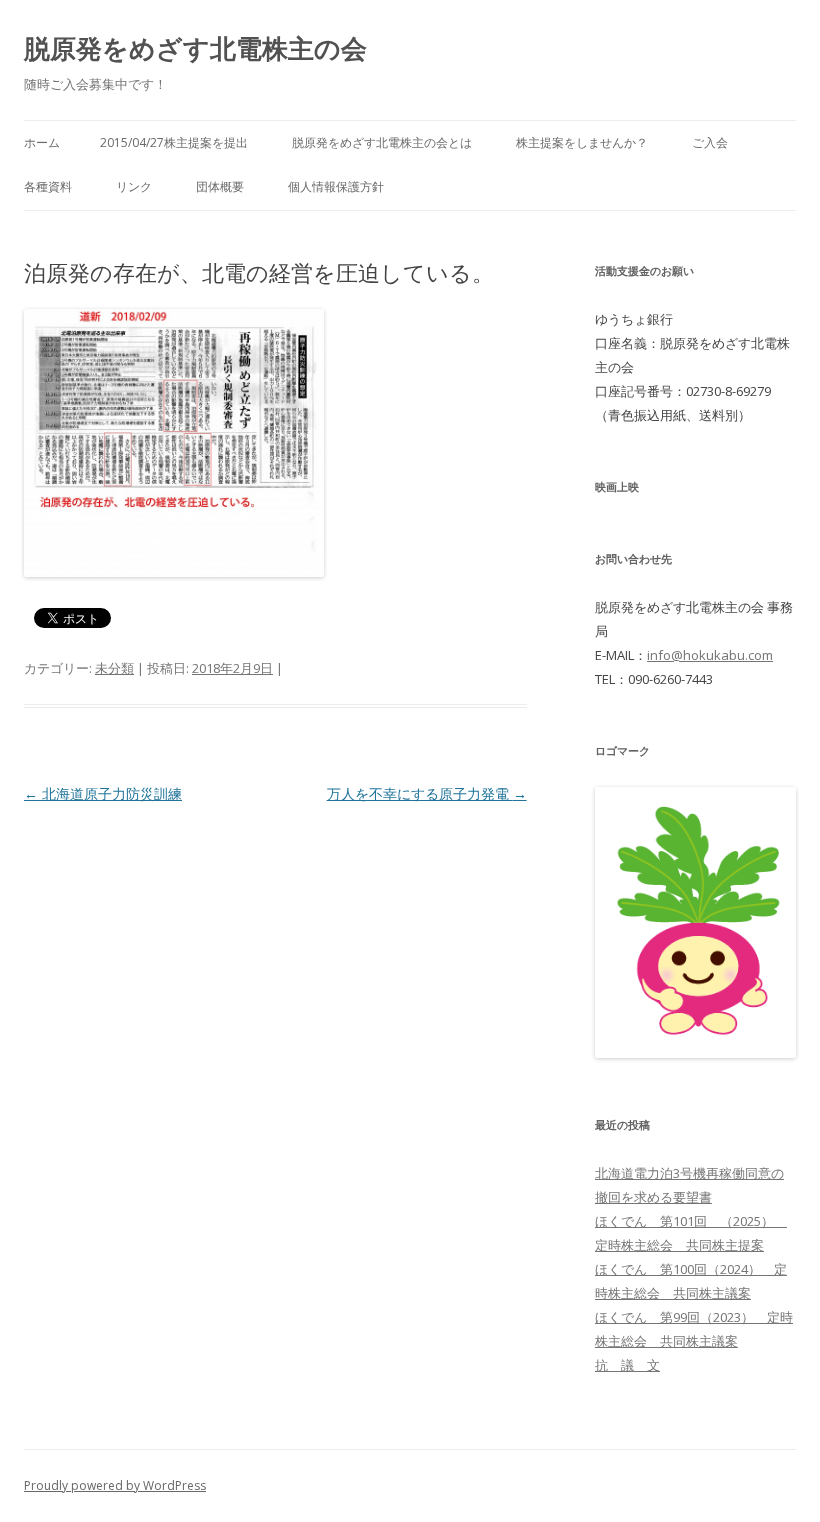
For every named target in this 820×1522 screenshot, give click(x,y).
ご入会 (710, 142)
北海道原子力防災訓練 (103, 793)
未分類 (114, 668)
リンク (134, 186)
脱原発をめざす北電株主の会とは (382, 142)
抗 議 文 (627, 1365)
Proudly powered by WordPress (115, 1485)
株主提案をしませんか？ (582, 142)
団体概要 (220, 186)
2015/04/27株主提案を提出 (174, 142)
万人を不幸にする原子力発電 (427, 793)
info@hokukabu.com (710, 655)
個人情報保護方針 (336, 186)
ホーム (42, 142)
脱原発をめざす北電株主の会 (195, 48)
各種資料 (48, 186)
